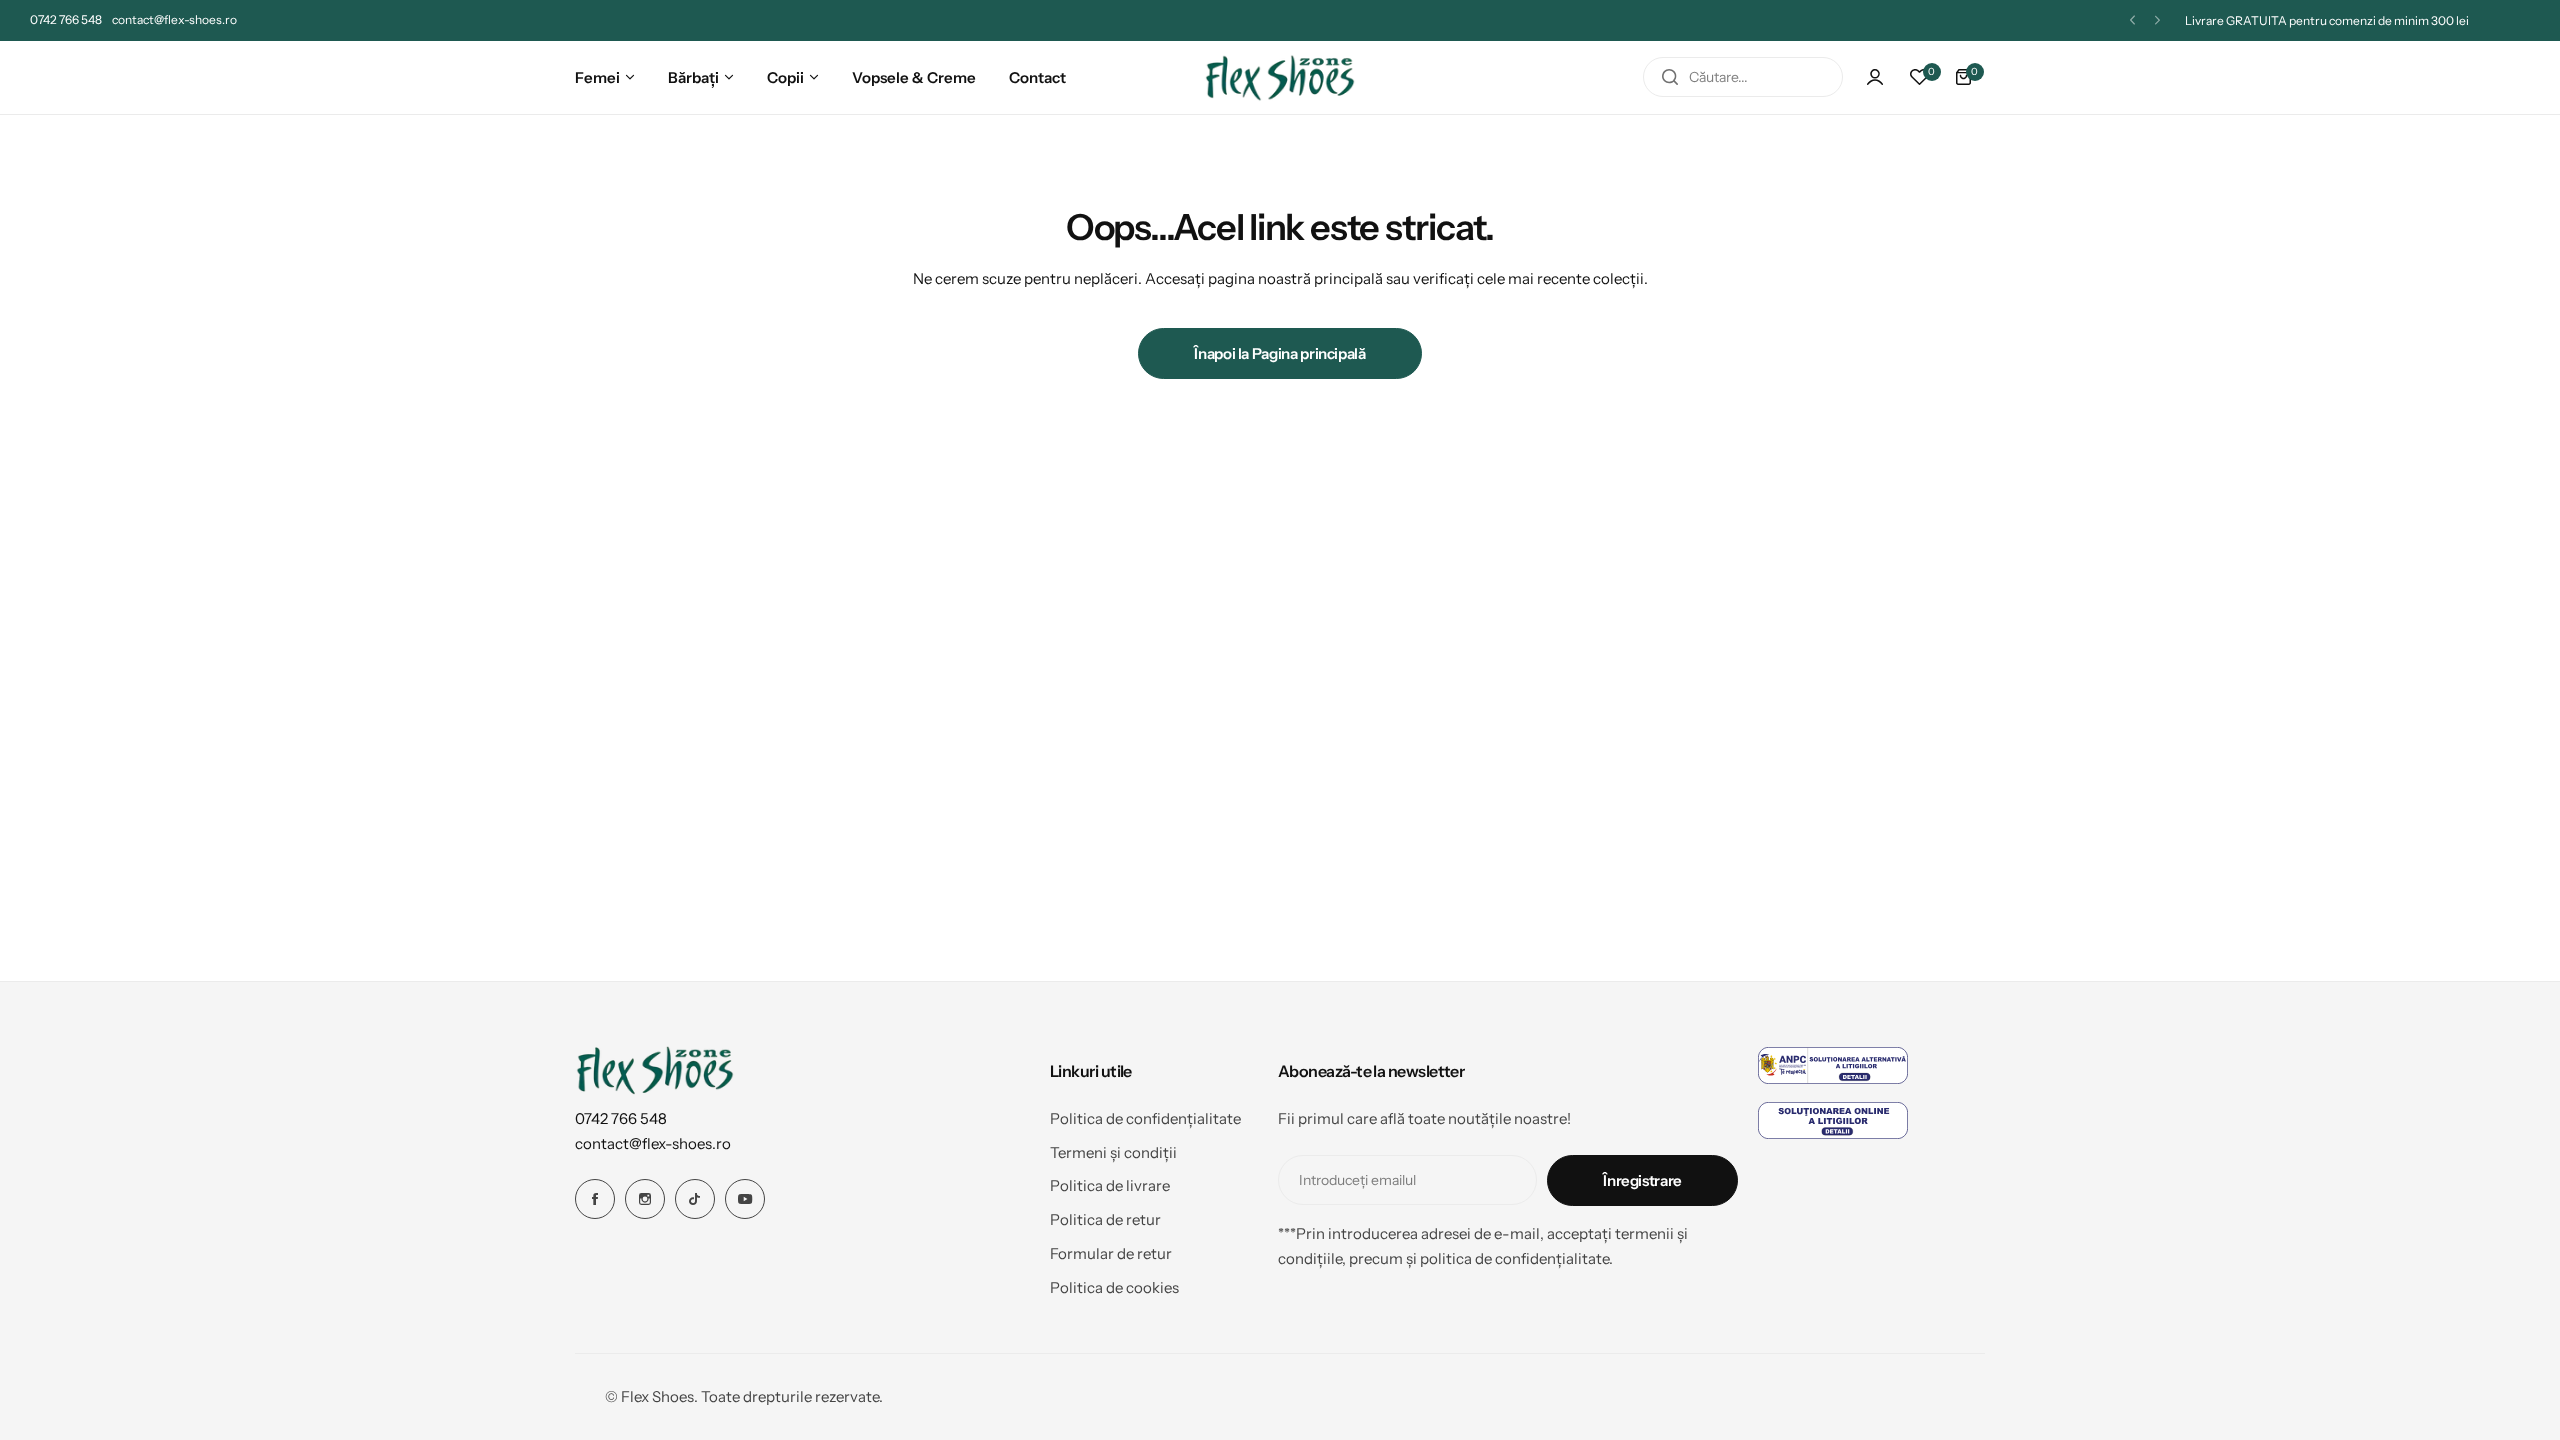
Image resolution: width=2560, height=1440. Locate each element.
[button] (2132, 20)
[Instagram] (645, 1199)
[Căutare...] (1670, 77)
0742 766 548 (621, 1118)
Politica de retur (1105, 1219)
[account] (1875, 77)
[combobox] (1743, 77)
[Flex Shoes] (1280, 77)
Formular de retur (1111, 1253)
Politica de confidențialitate (1145, 1118)
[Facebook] (595, 1199)
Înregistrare (1642, 1180)
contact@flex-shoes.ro (653, 1143)
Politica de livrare (1110, 1185)
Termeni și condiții (1113, 1152)
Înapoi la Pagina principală (1279, 353)
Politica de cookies (1114, 1287)
